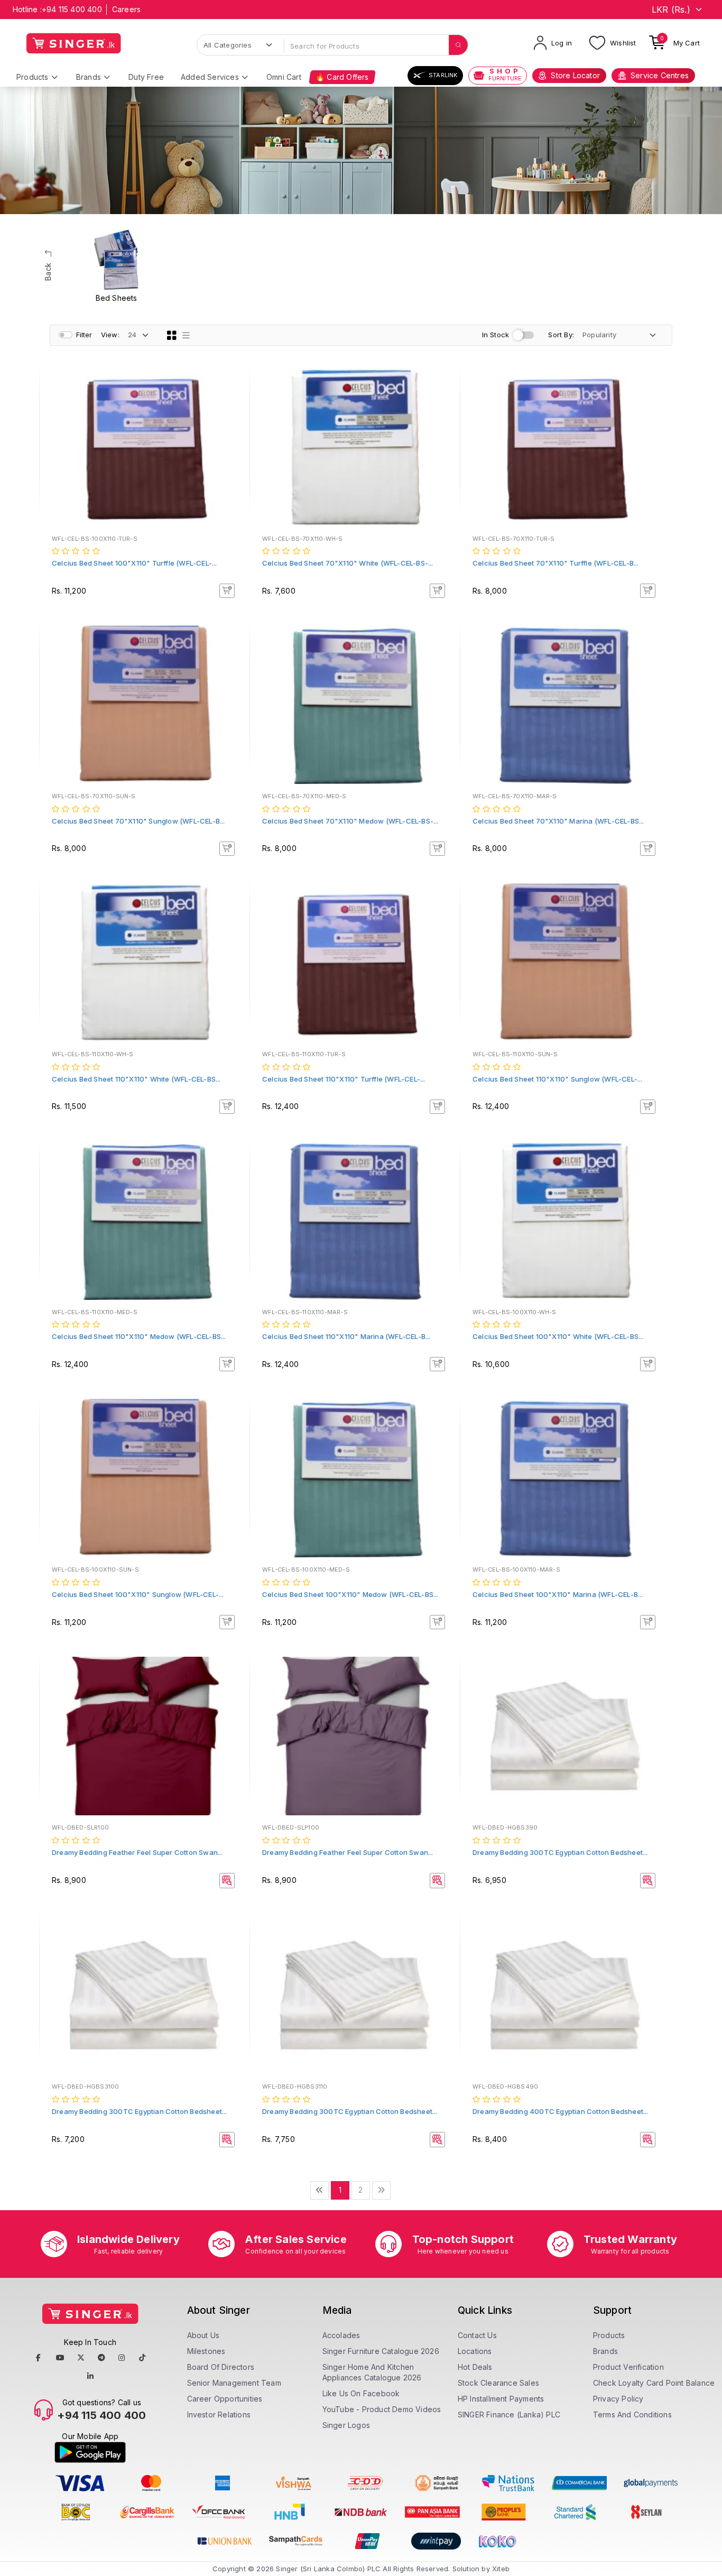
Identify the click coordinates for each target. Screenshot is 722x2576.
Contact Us (477, 2335)
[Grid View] (172, 335)
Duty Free (146, 77)
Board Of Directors (221, 2367)
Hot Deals (475, 2367)
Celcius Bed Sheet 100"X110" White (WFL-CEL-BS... (558, 1336)
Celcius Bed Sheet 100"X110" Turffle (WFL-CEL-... (135, 563)
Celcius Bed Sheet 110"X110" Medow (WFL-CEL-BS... (139, 1336)
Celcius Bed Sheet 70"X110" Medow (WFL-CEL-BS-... (350, 821)
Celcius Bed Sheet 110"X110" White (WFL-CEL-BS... (136, 1079)
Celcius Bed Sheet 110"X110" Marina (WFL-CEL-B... (346, 1336)
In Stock (496, 335)
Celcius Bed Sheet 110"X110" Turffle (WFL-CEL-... (344, 1079)
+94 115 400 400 (72, 9)
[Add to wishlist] (234, 384)
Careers (126, 9)
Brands (89, 77)
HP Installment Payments (501, 2399)
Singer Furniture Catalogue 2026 (381, 2351)
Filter (84, 335)
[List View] (186, 335)
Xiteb (501, 2569)
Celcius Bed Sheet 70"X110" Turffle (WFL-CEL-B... (556, 563)
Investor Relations (219, 2415)
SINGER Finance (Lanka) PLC (509, 2415)
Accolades (341, 2335)
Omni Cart (284, 77)
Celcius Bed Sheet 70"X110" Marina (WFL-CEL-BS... (558, 821)
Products (33, 77)
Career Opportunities (225, 2399)
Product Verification (628, 2367)
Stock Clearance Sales (498, 2383)
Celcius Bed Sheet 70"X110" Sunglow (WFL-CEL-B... (138, 821)
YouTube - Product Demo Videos (382, 2409)
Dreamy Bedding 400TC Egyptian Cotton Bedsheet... (561, 2111)
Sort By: (561, 335)
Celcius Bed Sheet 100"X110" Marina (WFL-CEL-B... (558, 1594)
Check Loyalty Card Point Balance (654, 2383)
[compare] (234, 399)
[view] (234, 413)
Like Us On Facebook (361, 2393)
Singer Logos (346, 2425)
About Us (203, 2335)
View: (110, 335)
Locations (475, 2351)
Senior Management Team (234, 2383)
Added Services (210, 77)
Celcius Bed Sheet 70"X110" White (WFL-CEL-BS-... (348, 563)
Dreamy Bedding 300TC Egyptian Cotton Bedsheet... (560, 1852)
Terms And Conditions (632, 2415)
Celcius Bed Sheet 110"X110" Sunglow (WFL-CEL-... (558, 1079)
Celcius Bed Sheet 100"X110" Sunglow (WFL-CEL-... (138, 1594)
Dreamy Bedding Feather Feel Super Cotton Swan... (137, 1852)
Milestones (206, 2351)
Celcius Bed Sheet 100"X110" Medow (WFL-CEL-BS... (350, 1594)
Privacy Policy (618, 2399)
